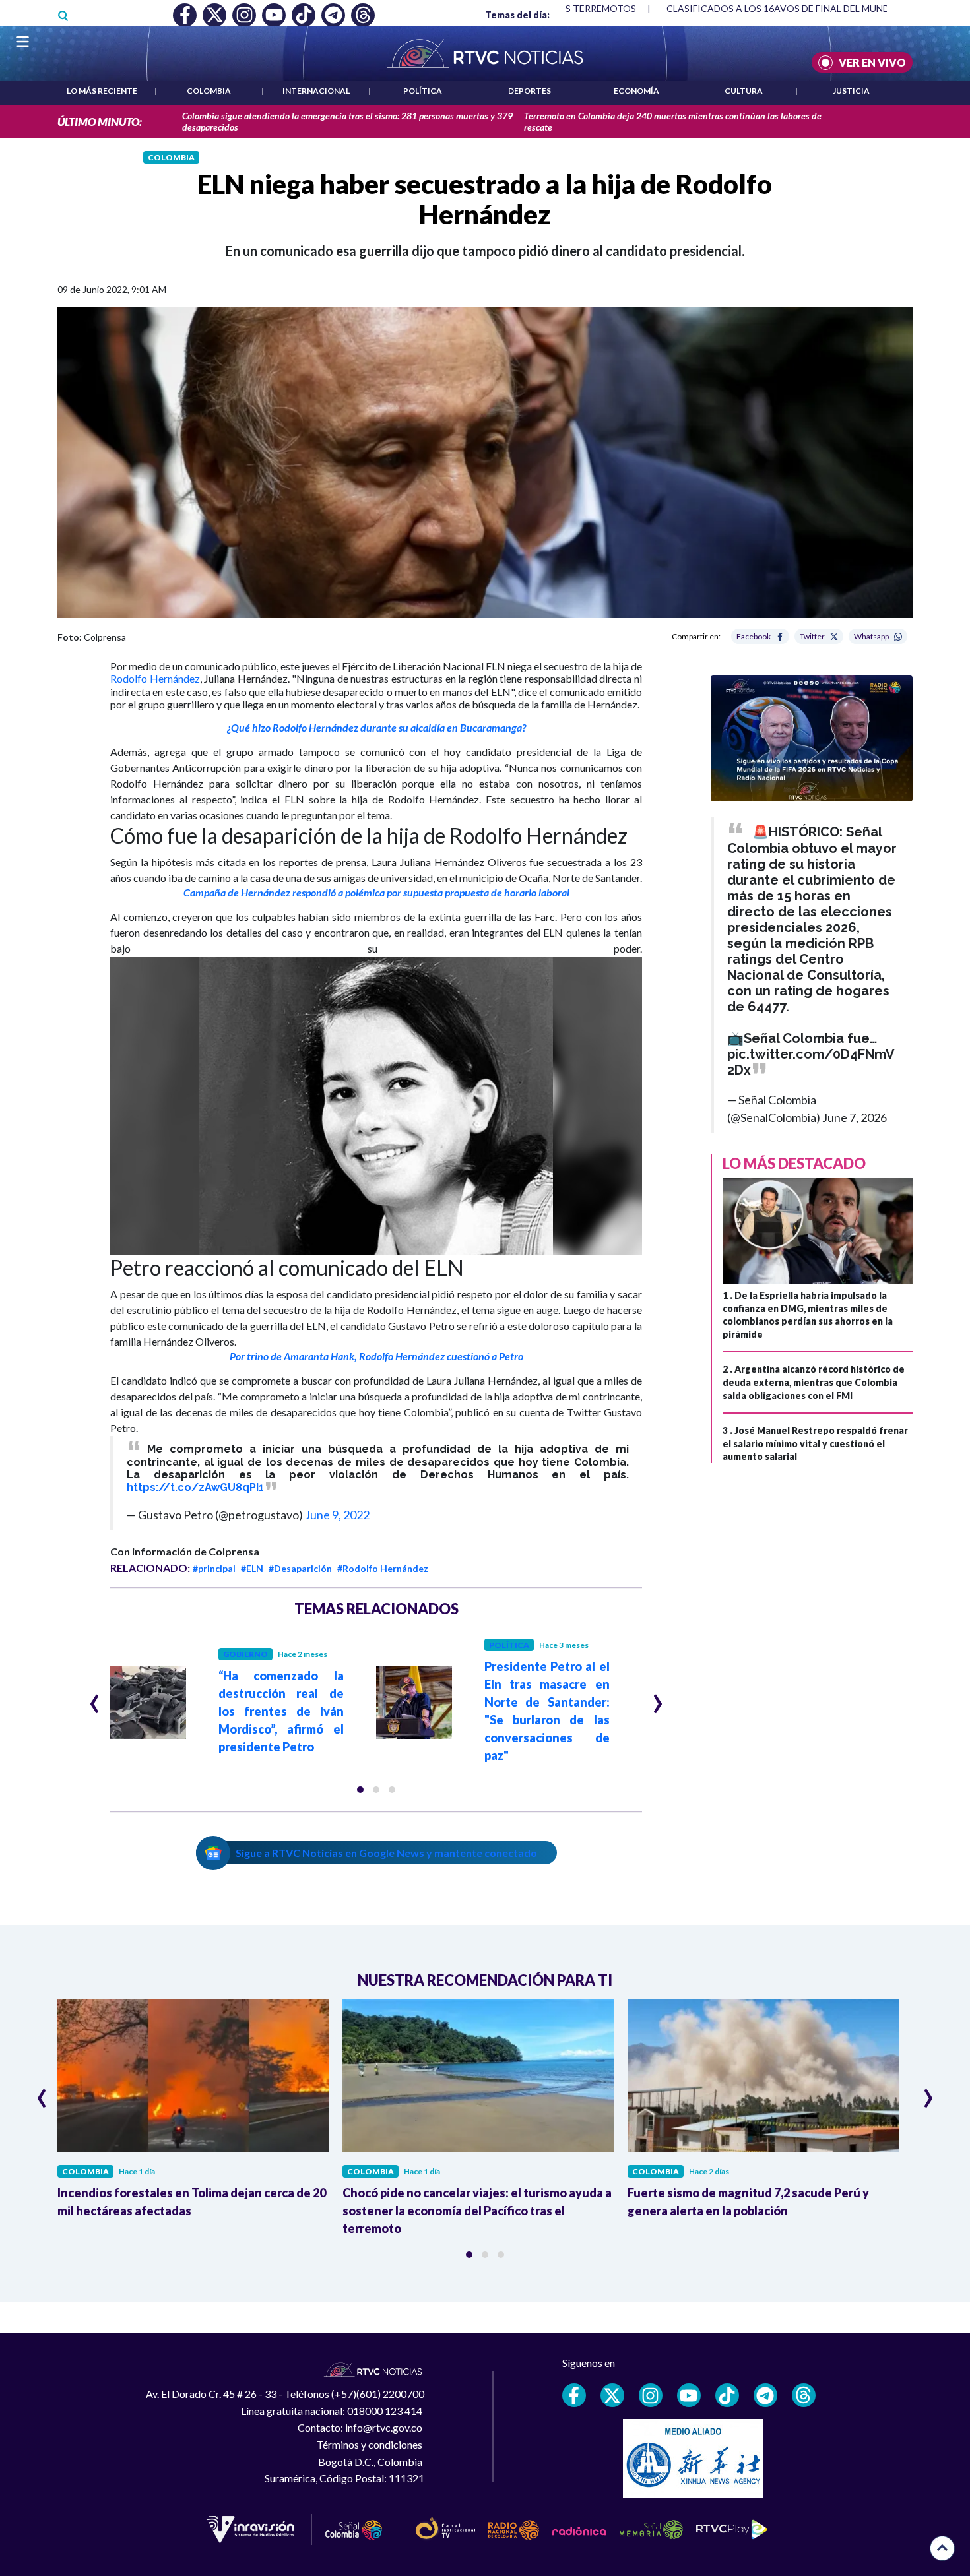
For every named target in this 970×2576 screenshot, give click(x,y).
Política (423, 91)
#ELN (252, 1568)
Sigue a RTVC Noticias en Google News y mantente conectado (386, 1853)
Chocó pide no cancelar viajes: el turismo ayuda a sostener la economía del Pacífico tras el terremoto (477, 2211)
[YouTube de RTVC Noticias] (689, 2395)
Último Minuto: (100, 122)
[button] (360, 1790)
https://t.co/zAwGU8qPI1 (195, 1487)
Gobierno (245, 1654)
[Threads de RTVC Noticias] (804, 2395)
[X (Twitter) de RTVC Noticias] (612, 2395)
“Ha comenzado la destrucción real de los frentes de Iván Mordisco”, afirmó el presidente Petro (281, 1711)
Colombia (209, 91)
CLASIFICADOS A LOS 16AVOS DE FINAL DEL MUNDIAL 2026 (797, 8)
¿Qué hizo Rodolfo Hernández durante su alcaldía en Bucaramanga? (376, 727)
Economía (636, 91)
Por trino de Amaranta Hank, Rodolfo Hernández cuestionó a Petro (376, 1356)
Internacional (316, 91)
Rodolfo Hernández (155, 678)
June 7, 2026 (855, 1117)
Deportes (530, 91)
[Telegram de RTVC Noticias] (765, 2395)
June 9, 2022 (337, 1515)
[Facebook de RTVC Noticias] (574, 2395)
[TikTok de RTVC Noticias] (727, 2395)
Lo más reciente (102, 91)
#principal (214, 1568)
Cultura (744, 91)
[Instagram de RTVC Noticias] (651, 2395)
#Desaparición (300, 1568)
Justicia (851, 91)
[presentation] (95, 1698)
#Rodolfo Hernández (383, 1568)
